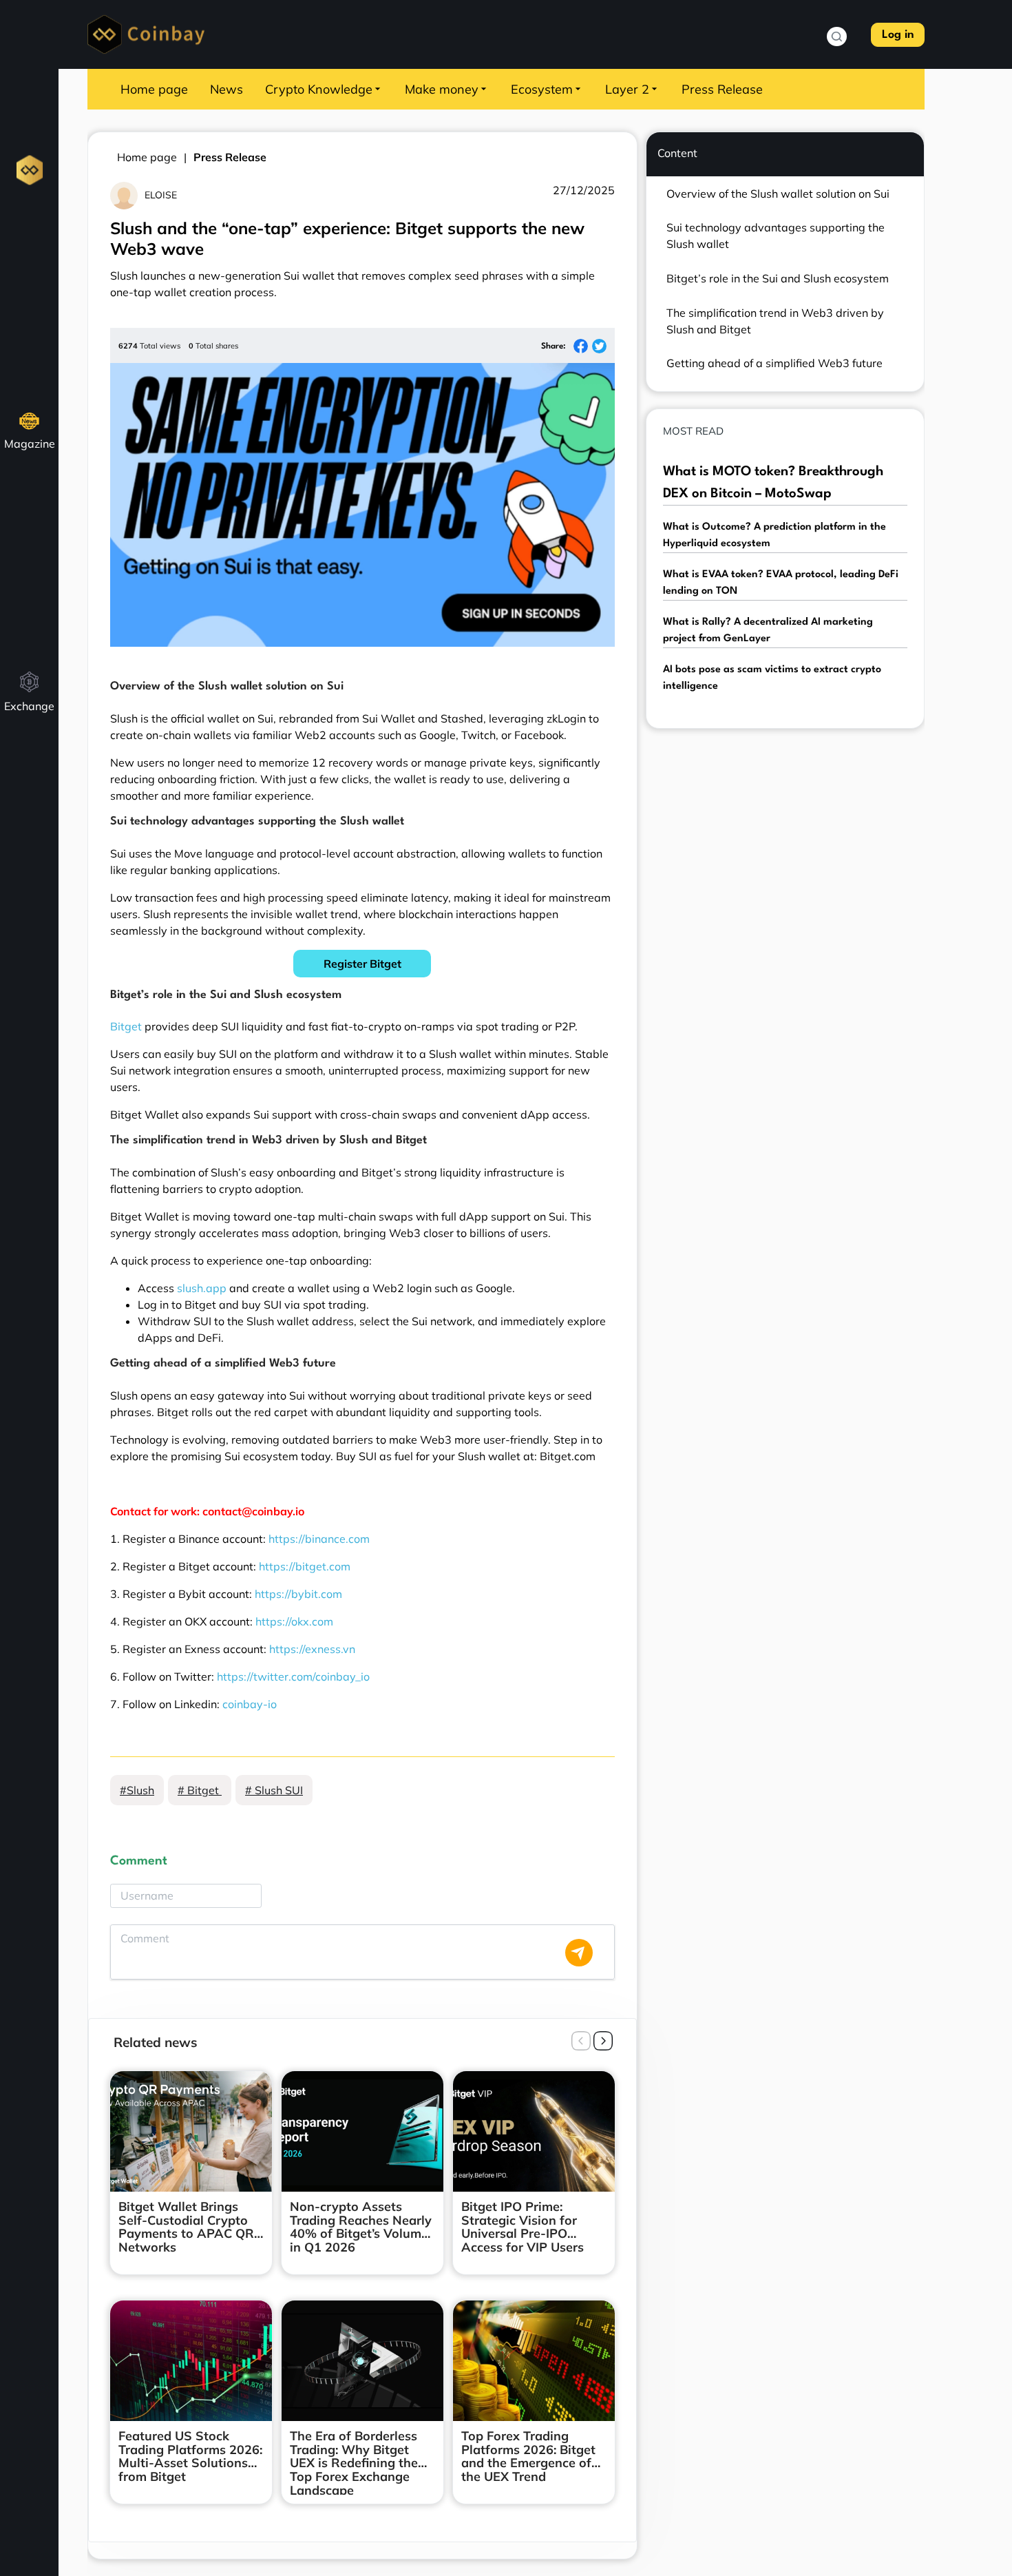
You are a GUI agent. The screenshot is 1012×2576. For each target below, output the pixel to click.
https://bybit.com (298, 1594)
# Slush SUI (274, 1790)
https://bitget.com (305, 1566)
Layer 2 (627, 89)
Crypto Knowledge (319, 89)
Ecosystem (542, 89)
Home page (154, 89)
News (226, 89)
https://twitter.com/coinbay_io (293, 1676)
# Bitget (200, 1790)
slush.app (202, 1288)
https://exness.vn (312, 1649)
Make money (442, 89)
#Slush (137, 1790)
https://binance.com (319, 1539)
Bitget (126, 1026)
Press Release (722, 89)
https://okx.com (294, 1621)
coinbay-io (250, 1704)
